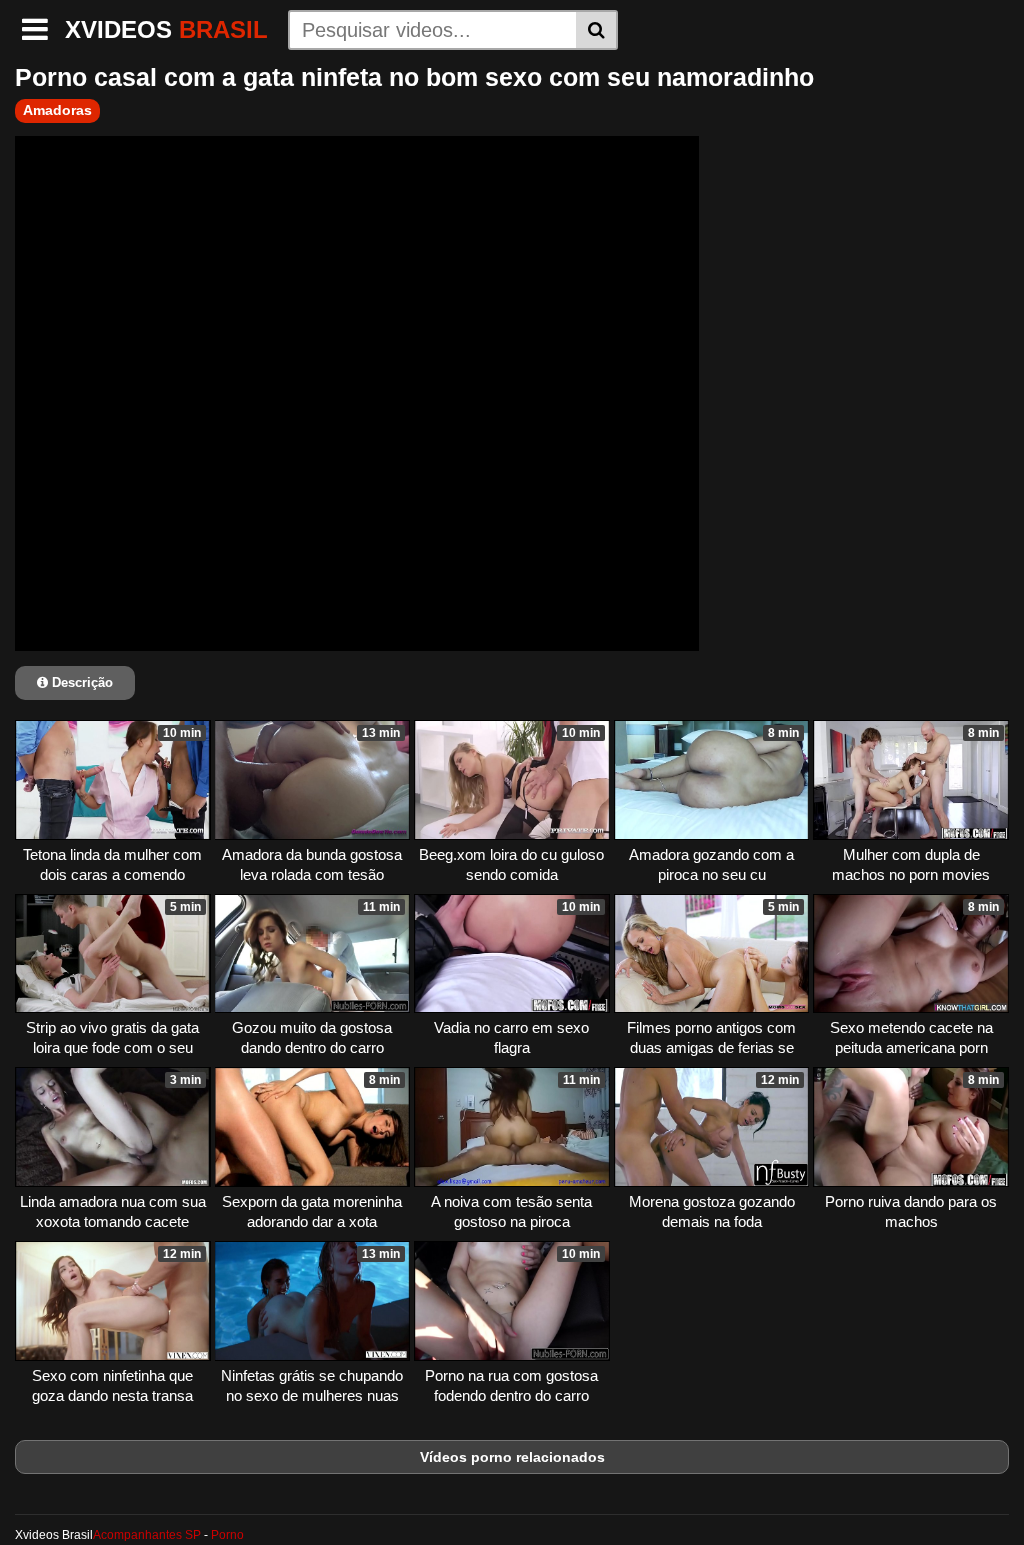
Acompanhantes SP (147, 1535)
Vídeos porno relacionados (512, 1457)
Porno (227, 1535)
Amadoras (57, 110)
